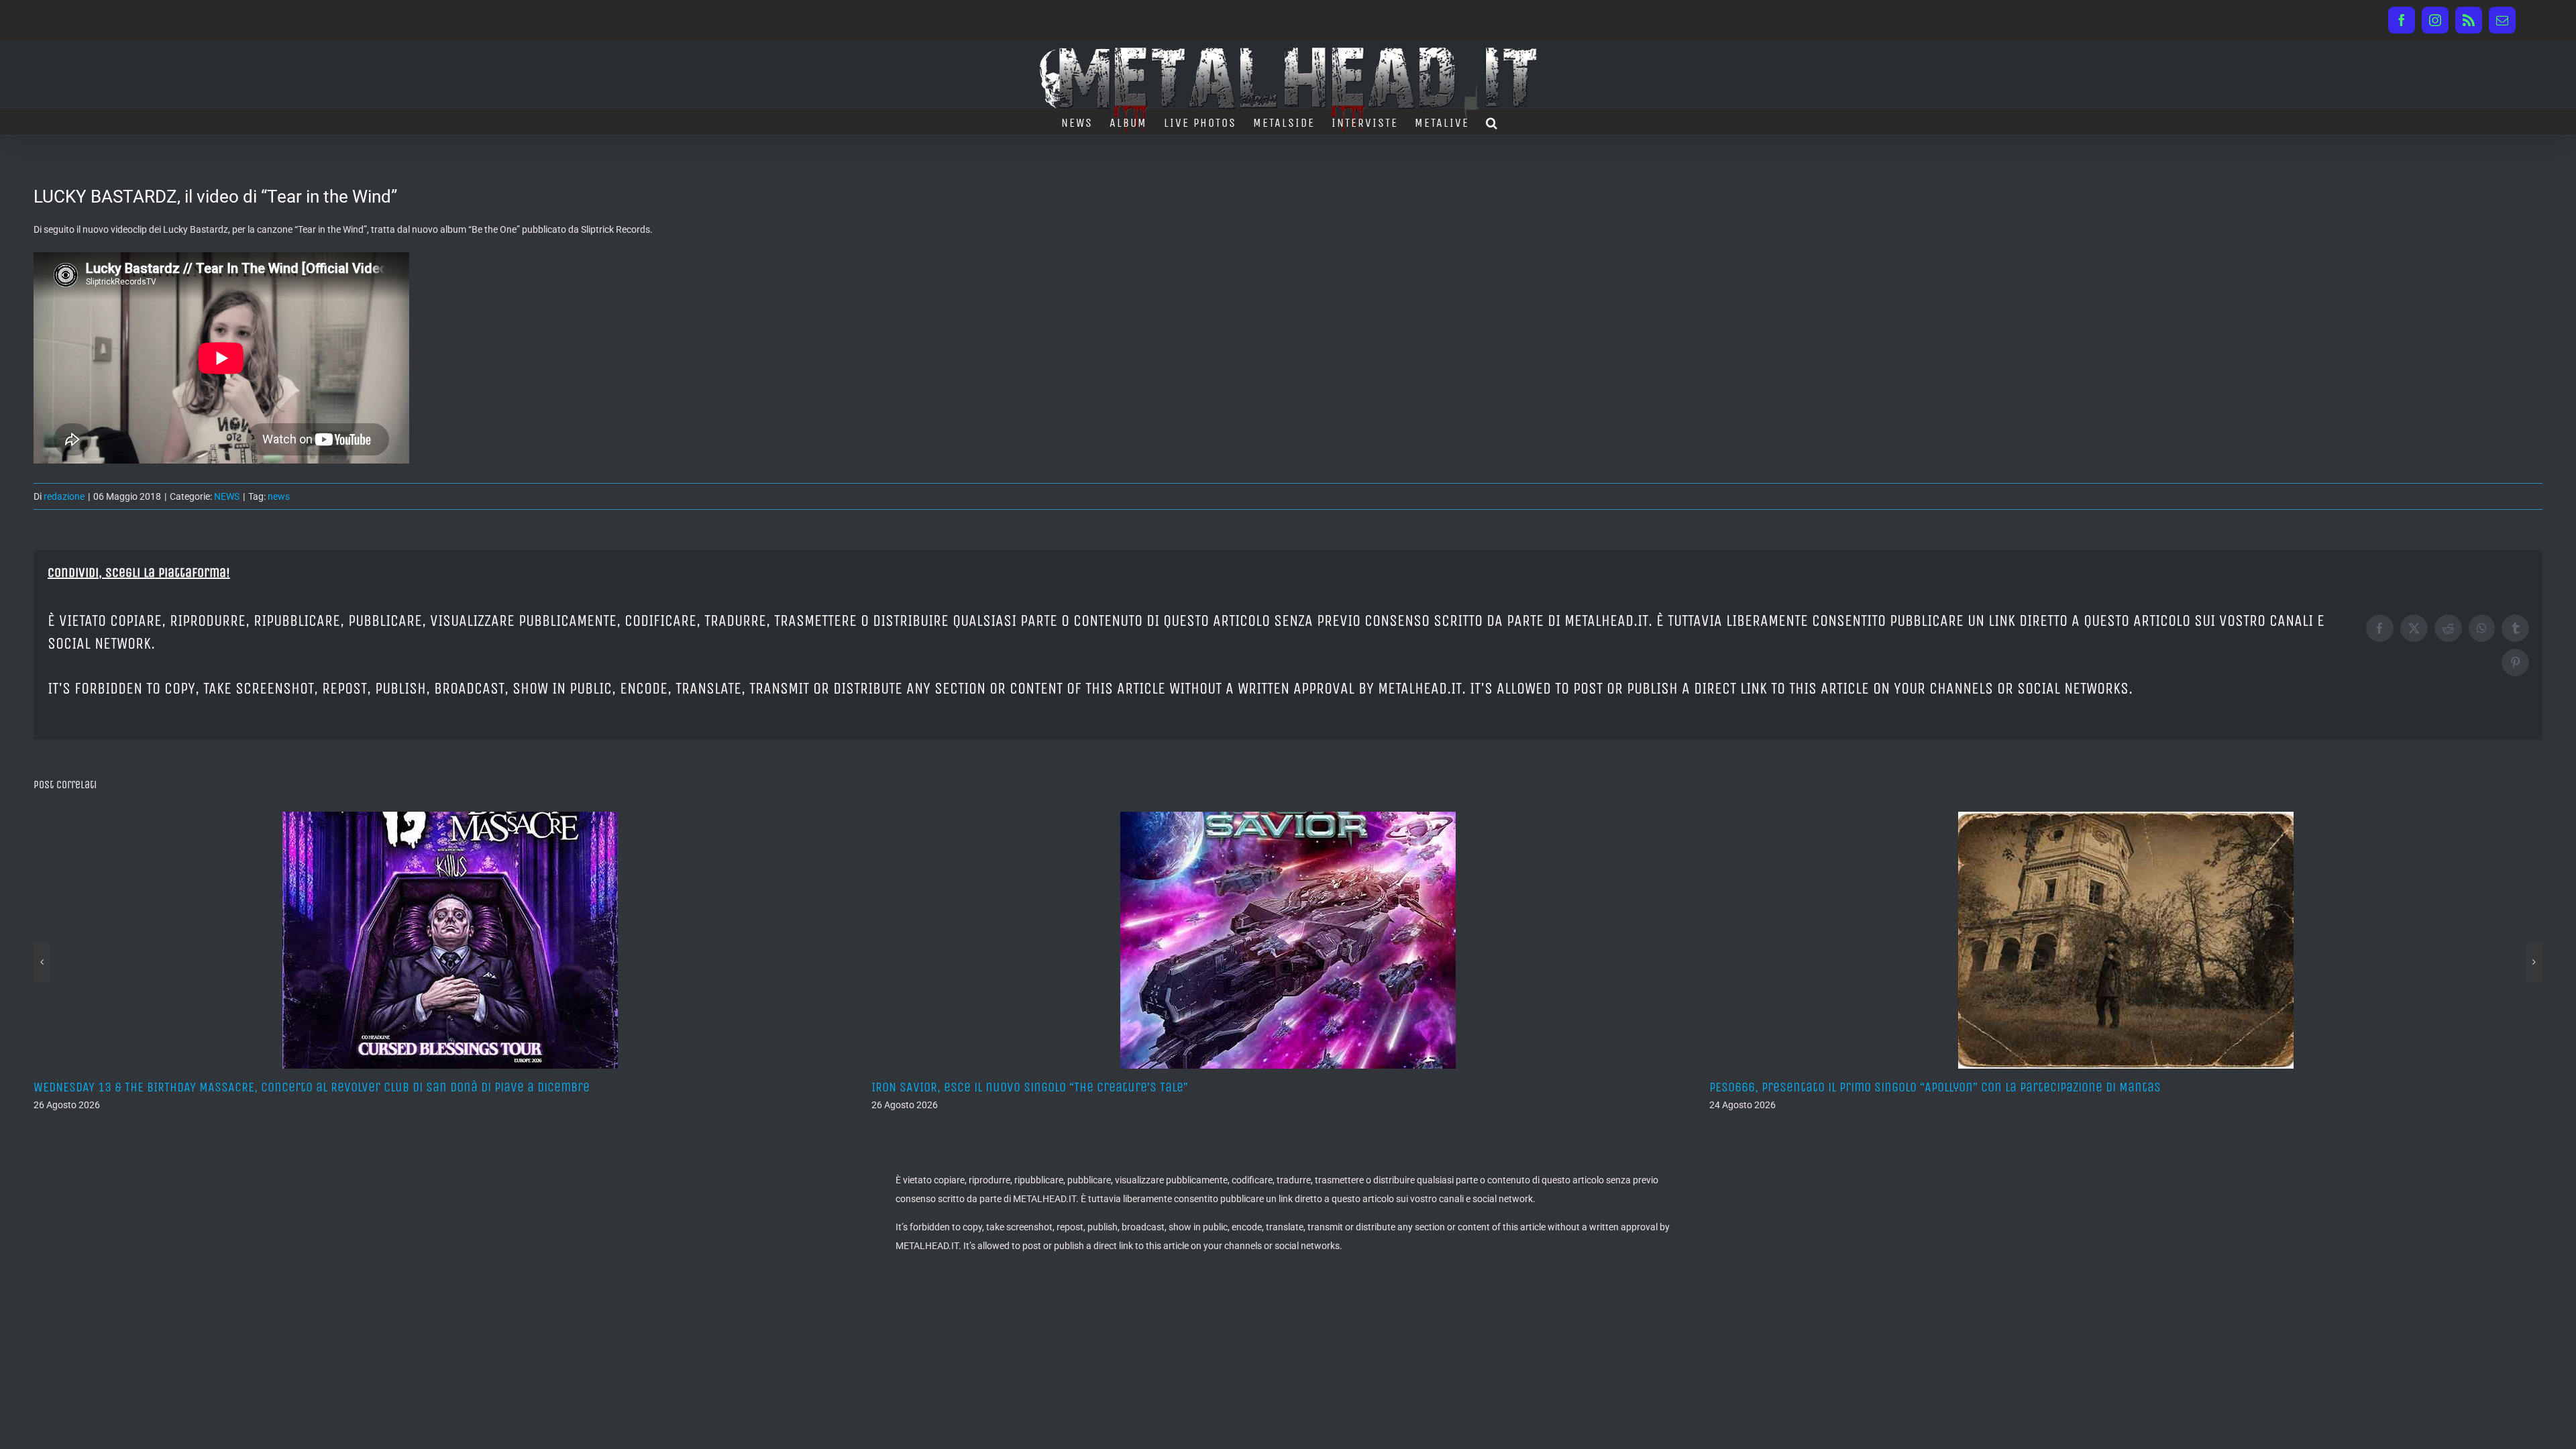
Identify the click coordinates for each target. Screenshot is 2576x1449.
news (279, 496)
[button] (1492, 121)
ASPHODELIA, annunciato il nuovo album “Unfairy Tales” (1864, 1087)
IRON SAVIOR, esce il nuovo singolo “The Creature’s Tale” (192, 1087)
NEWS (227, 496)
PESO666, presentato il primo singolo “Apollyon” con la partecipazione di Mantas (1097, 1087)
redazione (64, 496)
